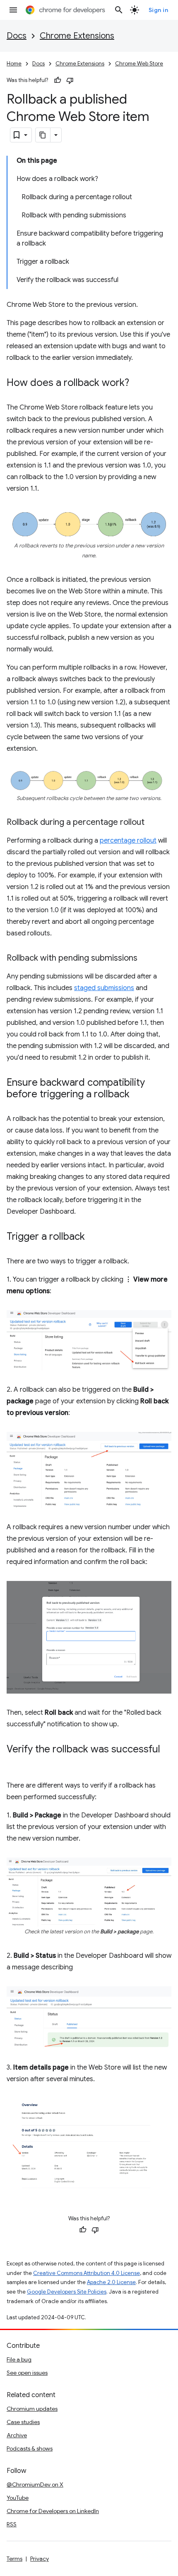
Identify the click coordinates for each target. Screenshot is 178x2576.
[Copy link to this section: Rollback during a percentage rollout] (153, 823)
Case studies (23, 2422)
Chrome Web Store (139, 64)
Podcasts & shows (30, 2448)
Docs (17, 36)
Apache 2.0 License (111, 2282)
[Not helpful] (70, 80)
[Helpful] (58, 80)
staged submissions (104, 988)
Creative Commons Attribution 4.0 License (87, 2273)
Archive (17, 2435)
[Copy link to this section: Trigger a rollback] (93, 1237)
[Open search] (119, 10)
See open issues (27, 2373)
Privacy (40, 2559)
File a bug (19, 2359)
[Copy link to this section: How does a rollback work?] (137, 383)
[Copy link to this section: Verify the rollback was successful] (15, 1761)
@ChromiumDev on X (35, 2484)
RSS (12, 2524)
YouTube (18, 2498)
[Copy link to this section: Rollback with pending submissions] (146, 959)
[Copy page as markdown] (43, 135)
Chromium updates (32, 2409)
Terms (14, 2559)
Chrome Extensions (77, 36)
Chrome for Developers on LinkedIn (53, 2511)
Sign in (159, 10)
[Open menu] (13, 10)
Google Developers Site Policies (67, 2292)
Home (14, 64)
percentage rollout (128, 841)
